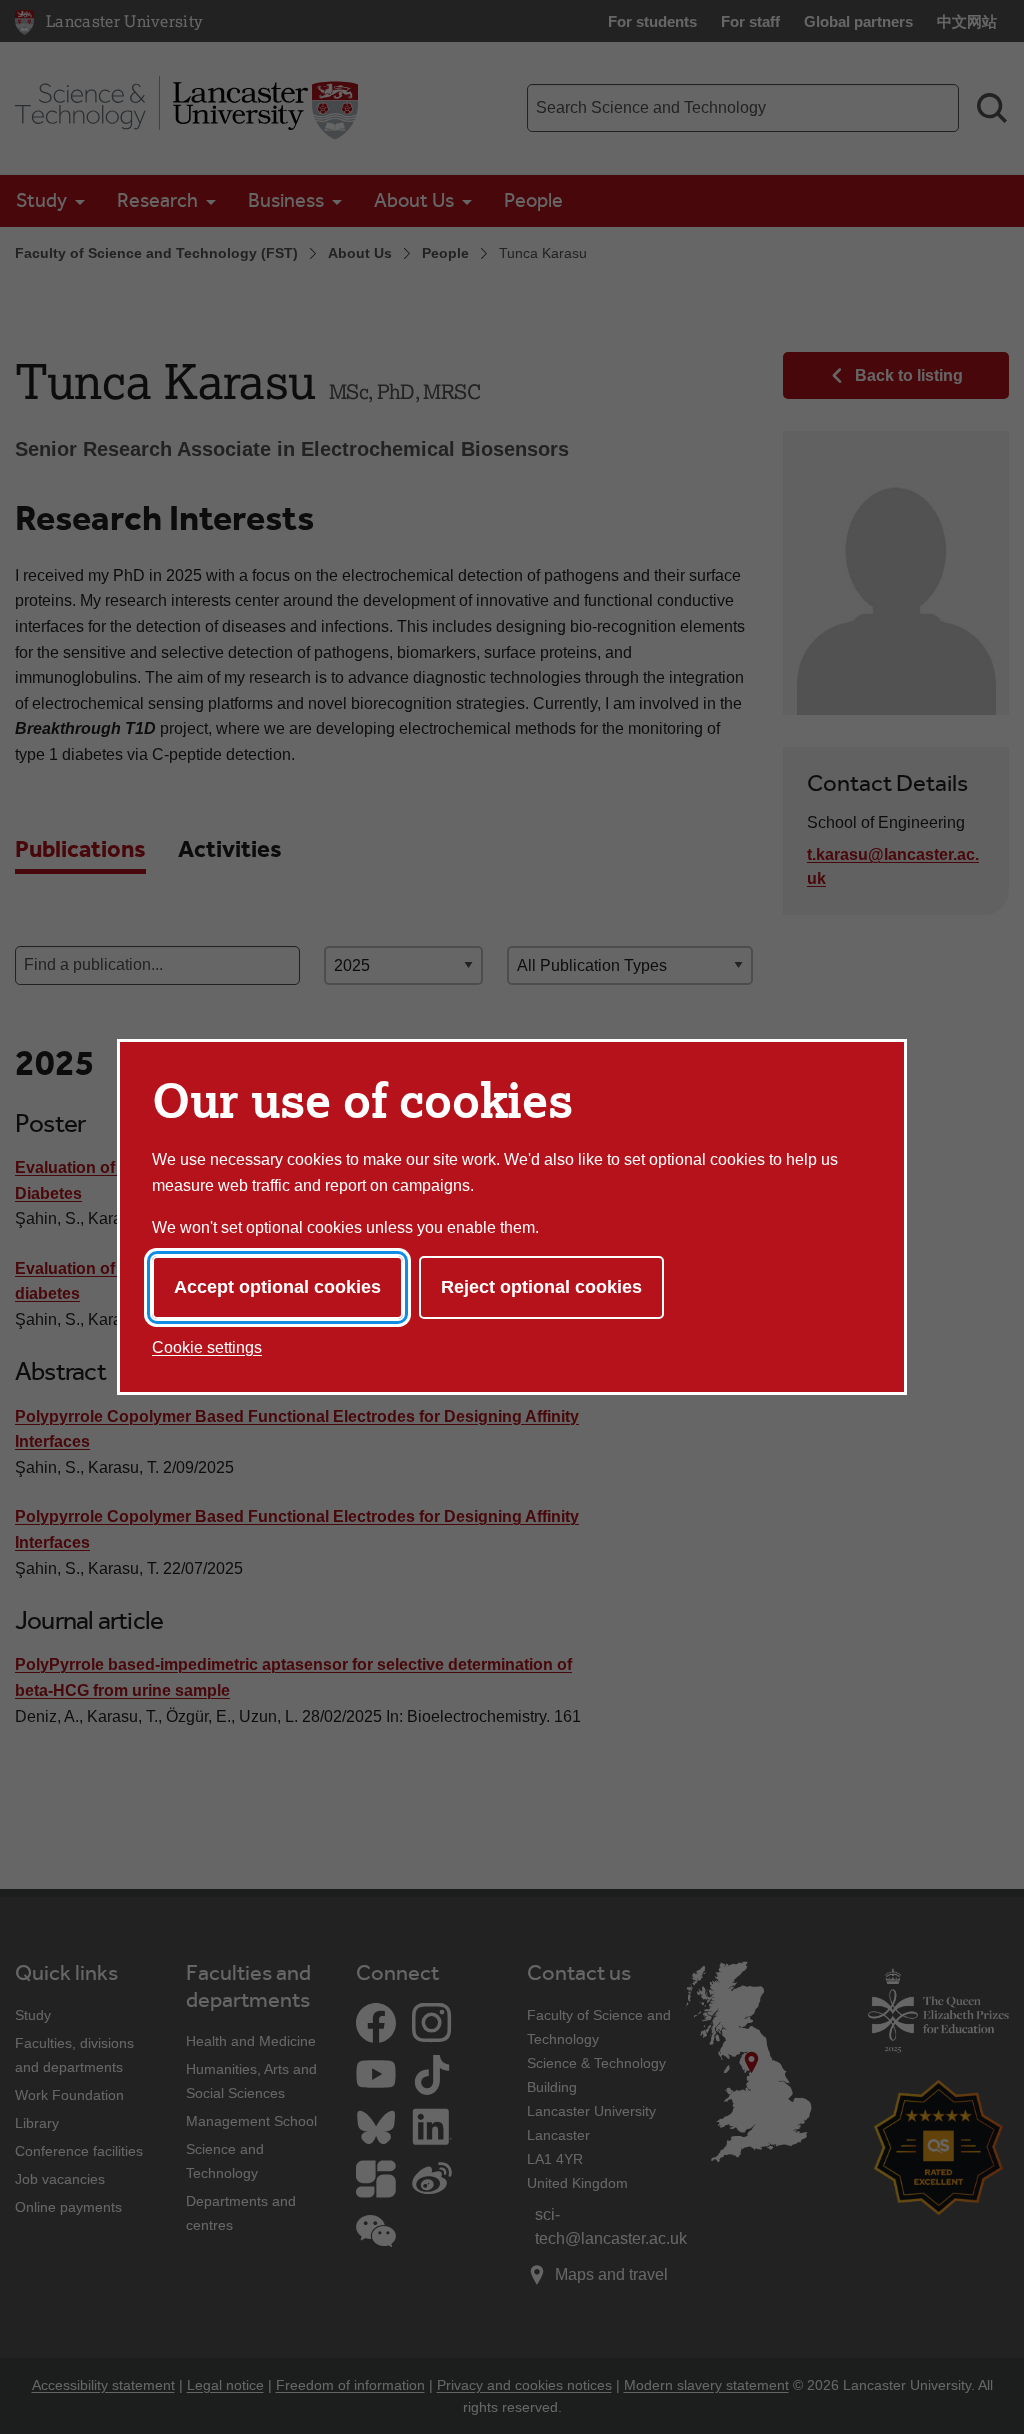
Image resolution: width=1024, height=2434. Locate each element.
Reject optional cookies (541, 1287)
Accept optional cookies (277, 1287)
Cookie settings (207, 1347)
